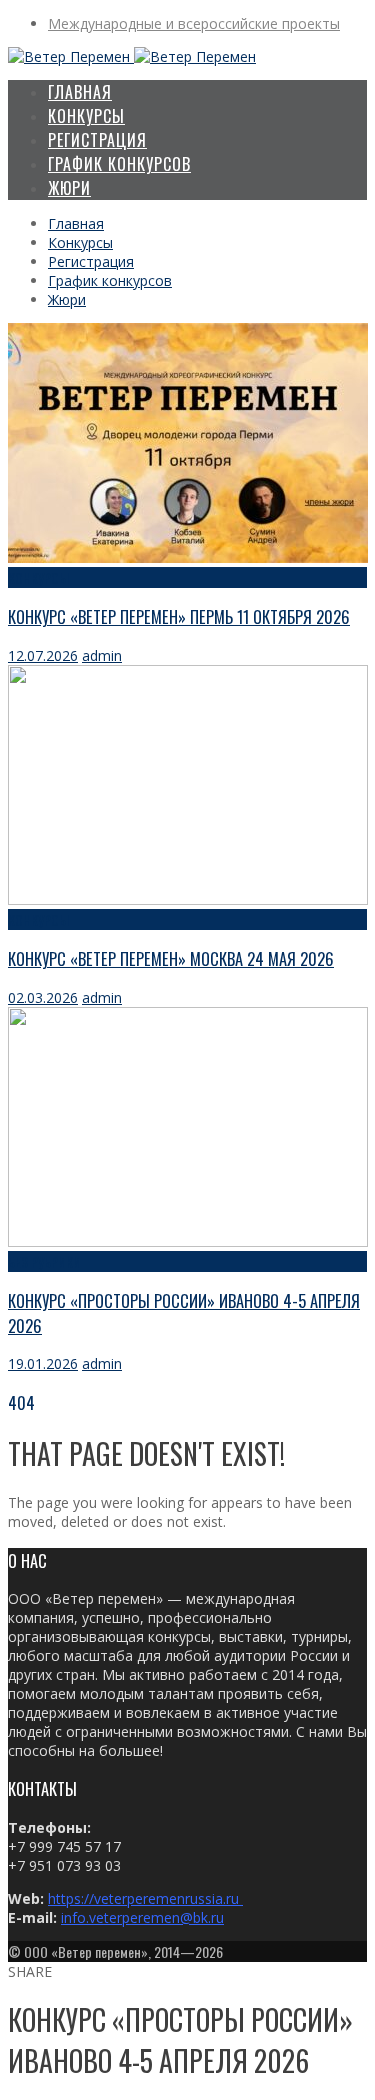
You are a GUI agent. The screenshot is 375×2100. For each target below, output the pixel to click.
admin (102, 655)
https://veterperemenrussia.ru (145, 1898)
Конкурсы (38, 577)
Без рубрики (44, 1261)
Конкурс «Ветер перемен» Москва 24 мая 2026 (171, 958)
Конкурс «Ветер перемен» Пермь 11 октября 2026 (179, 616)
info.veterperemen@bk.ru (142, 1917)
